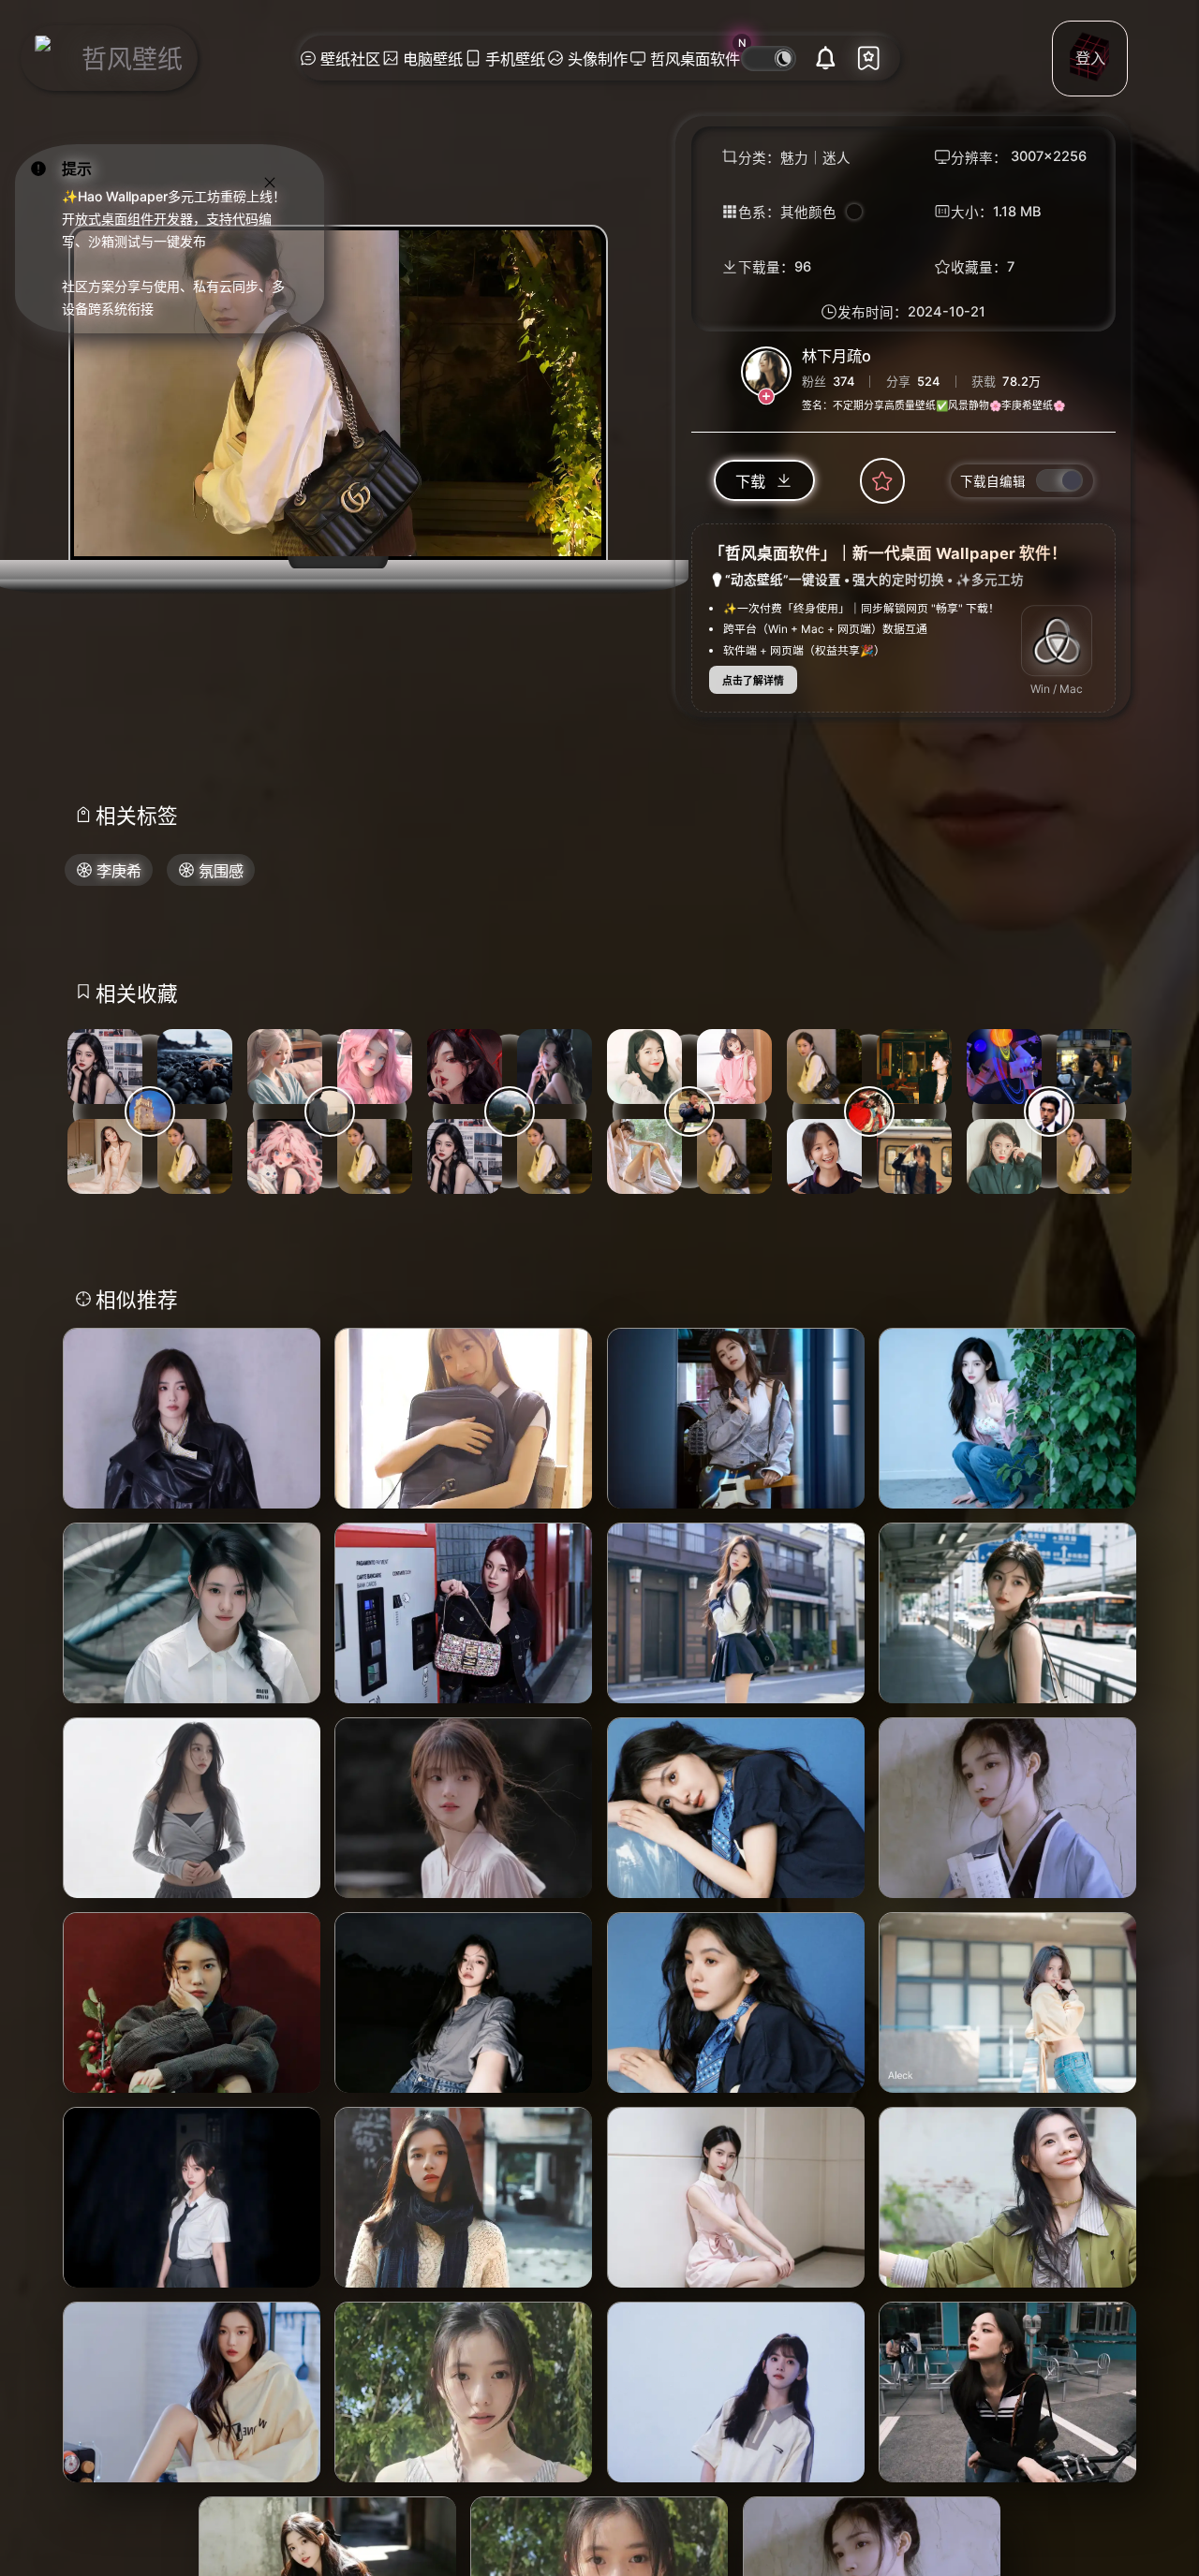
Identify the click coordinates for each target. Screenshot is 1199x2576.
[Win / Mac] (1057, 641)
